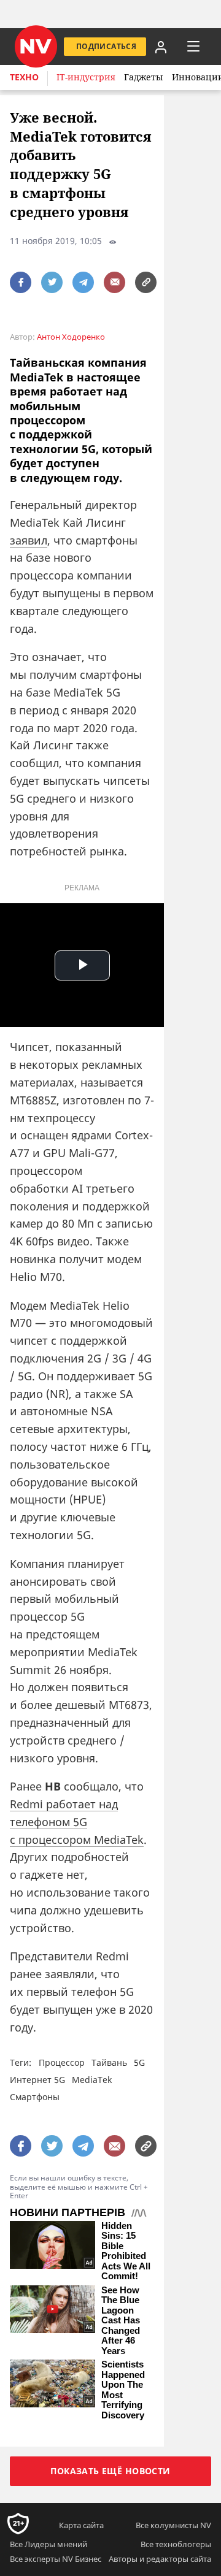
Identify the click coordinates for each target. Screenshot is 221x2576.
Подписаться (106, 46)
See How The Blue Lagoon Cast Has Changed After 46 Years (121, 2321)
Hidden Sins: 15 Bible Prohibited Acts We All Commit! (126, 2251)
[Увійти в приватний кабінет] (160, 47)
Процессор (62, 2062)
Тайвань (109, 2062)
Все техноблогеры (176, 2544)
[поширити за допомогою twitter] (52, 282)
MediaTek (92, 2080)
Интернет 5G (37, 2080)
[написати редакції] (114, 282)
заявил (29, 540)
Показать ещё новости (110, 2471)
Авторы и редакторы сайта (160, 2559)
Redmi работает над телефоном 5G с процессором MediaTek (77, 1822)
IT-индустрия (86, 77)
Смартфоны (35, 2097)
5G (139, 2062)
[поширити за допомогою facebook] (21, 282)
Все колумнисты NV (173, 2525)
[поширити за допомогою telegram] (83, 282)
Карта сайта (81, 2525)
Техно (24, 77)
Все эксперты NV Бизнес (56, 2559)
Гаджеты (144, 77)
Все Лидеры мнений (48, 2544)
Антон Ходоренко (71, 337)
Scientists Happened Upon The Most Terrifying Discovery (123, 2390)
